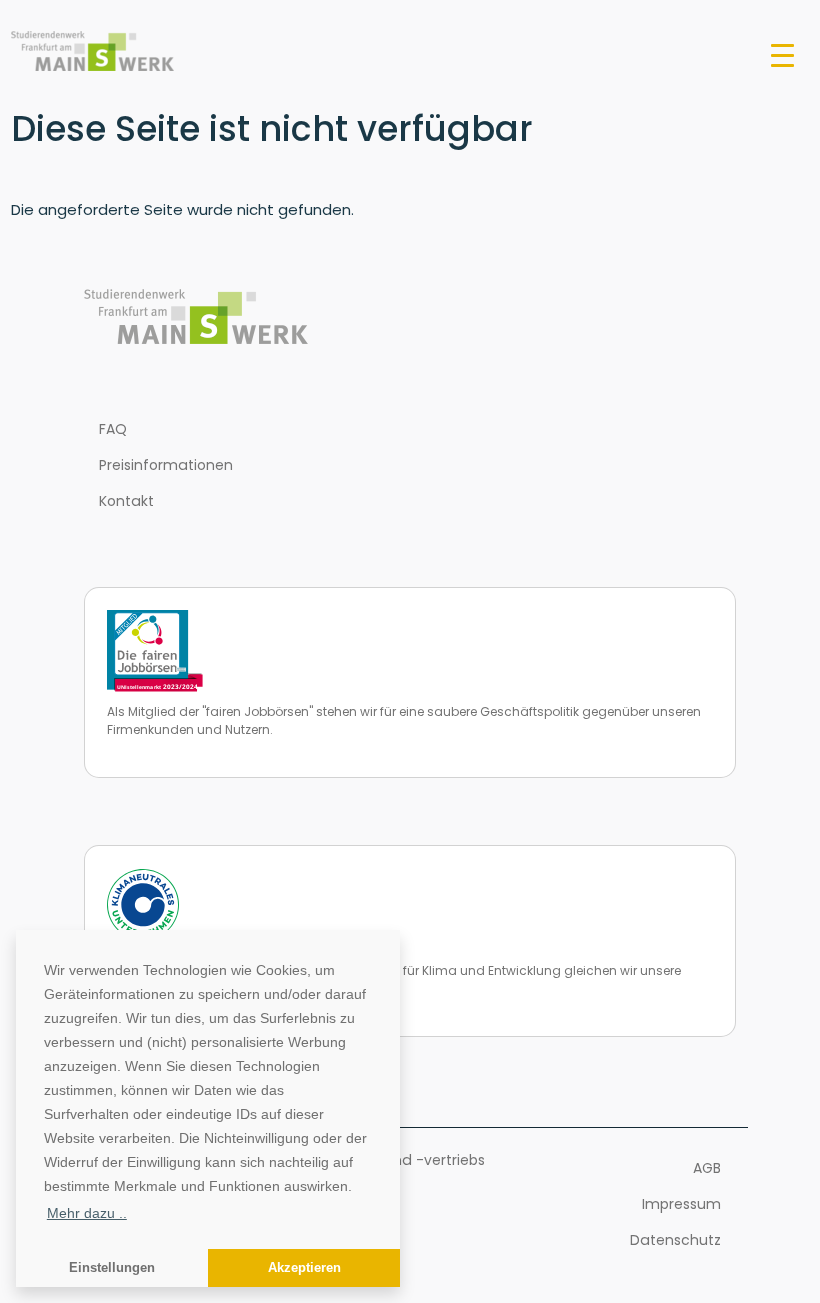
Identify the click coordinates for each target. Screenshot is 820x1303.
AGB (707, 1168)
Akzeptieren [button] (304, 1268)
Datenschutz (675, 1240)
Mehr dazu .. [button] (87, 1213)
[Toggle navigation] (782, 54)
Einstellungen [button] (112, 1268)
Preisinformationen (166, 465)
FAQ (113, 429)
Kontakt (126, 501)
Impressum (681, 1204)
